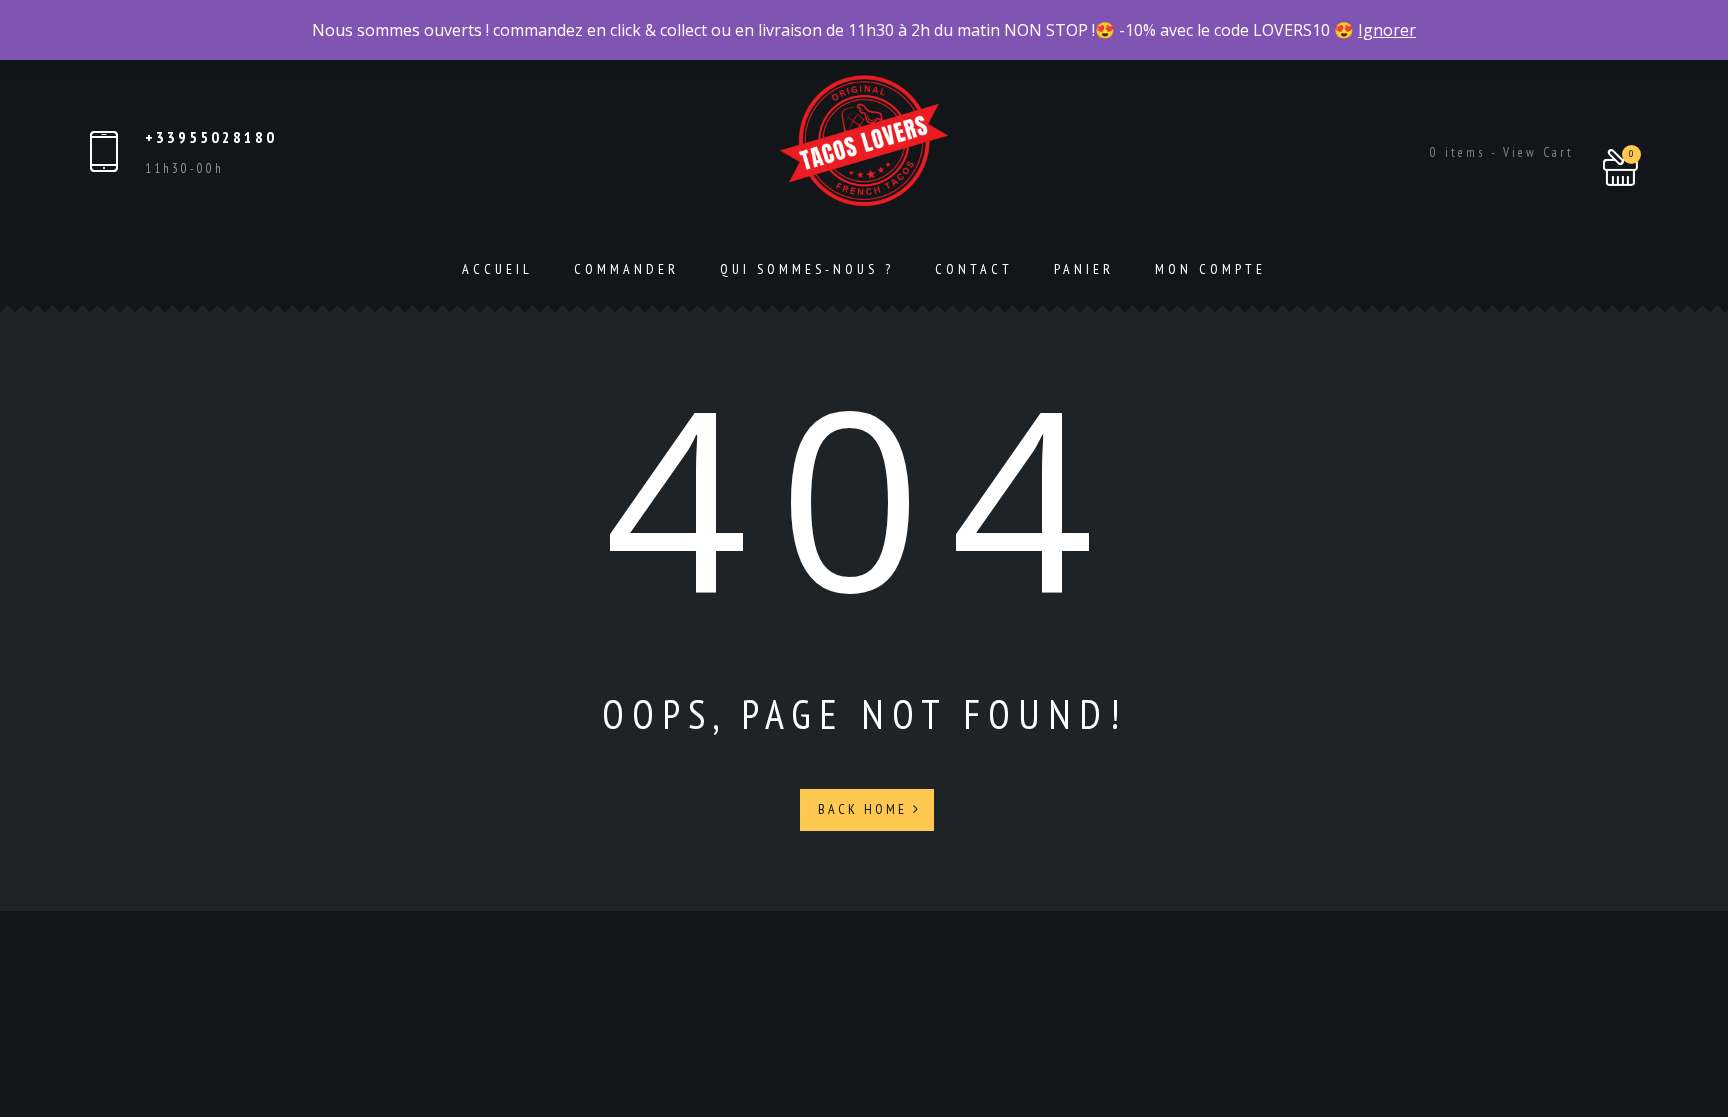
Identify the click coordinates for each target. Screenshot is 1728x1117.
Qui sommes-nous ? (807, 269)
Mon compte (1210, 269)
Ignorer (1387, 30)
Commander (626, 269)
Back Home (865, 809)
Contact (974, 269)
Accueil (497, 269)
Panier (1084, 269)
